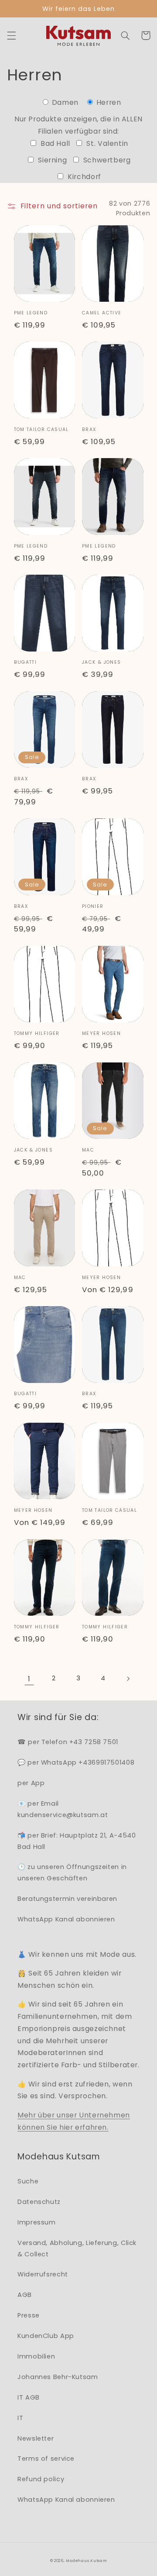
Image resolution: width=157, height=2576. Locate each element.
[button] (11, 35)
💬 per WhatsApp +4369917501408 (76, 1762)
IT (20, 2418)
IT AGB (29, 2397)
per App (31, 1783)
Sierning (51, 160)
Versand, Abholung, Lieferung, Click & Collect (77, 2248)
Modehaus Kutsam (86, 2561)
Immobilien (36, 2356)
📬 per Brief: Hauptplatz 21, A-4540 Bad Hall (77, 1841)
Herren (108, 102)
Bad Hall (54, 143)
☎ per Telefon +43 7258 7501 (68, 1742)
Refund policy (41, 2479)
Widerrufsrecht (43, 2274)
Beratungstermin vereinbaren (67, 1899)
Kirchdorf (83, 177)
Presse (29, 2315)
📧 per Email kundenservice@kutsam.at (63, 1809)
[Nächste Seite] (128, 1679)
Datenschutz (39, 2202)
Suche (28, 2181)
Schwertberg (106, 160)
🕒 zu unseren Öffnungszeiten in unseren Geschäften (72, 1873)
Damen (65, 102)
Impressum (37, 2222)
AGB (25, 2295)
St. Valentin (106, 143)
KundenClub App (46, 2336)
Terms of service (46, 2459)
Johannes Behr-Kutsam (58, 2377)
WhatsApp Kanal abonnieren (66, 1919)
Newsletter (36, 2438)
